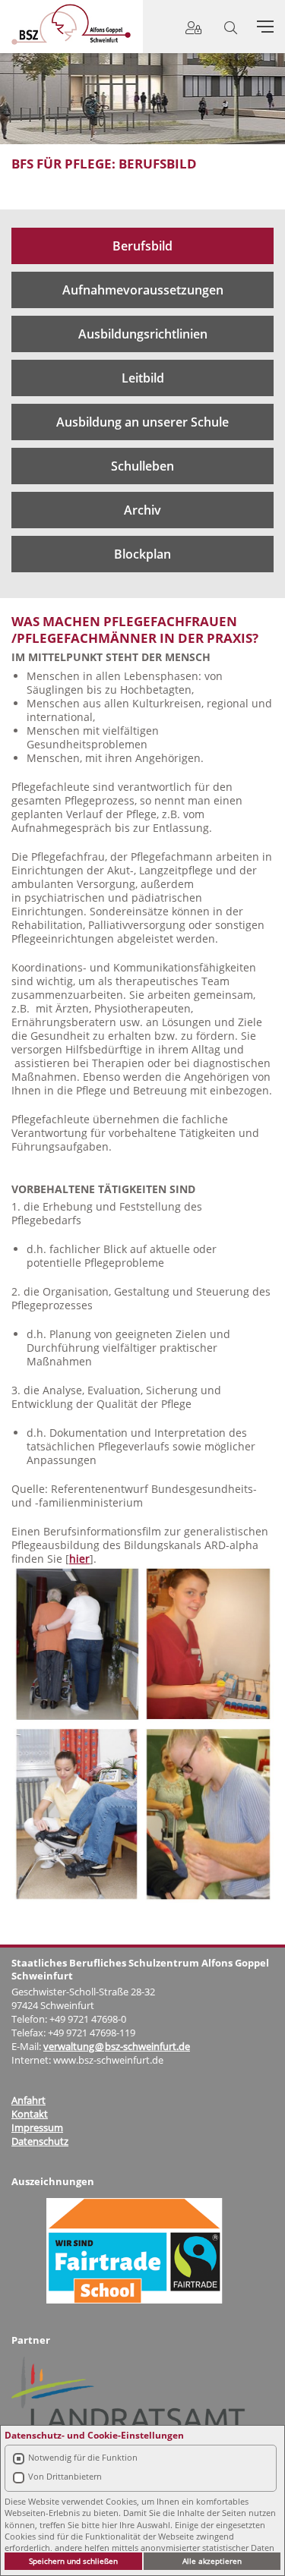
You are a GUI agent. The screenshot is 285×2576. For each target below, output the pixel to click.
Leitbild (143, 378)
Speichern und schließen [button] (73, 2561)
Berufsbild (142, 246)
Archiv (142, 510)
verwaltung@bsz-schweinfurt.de (117, 2046)
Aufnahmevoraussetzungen (143, 290)
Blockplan (142, 554)
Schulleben (142, 466)
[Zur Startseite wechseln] (71, 24)
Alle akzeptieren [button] (212, 2561)
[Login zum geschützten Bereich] (193, 28)
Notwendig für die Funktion (83, 2457)
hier (79, 1559)
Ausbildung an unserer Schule (142, 422)
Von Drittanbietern (65, 2476)
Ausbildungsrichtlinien (143, 334)
